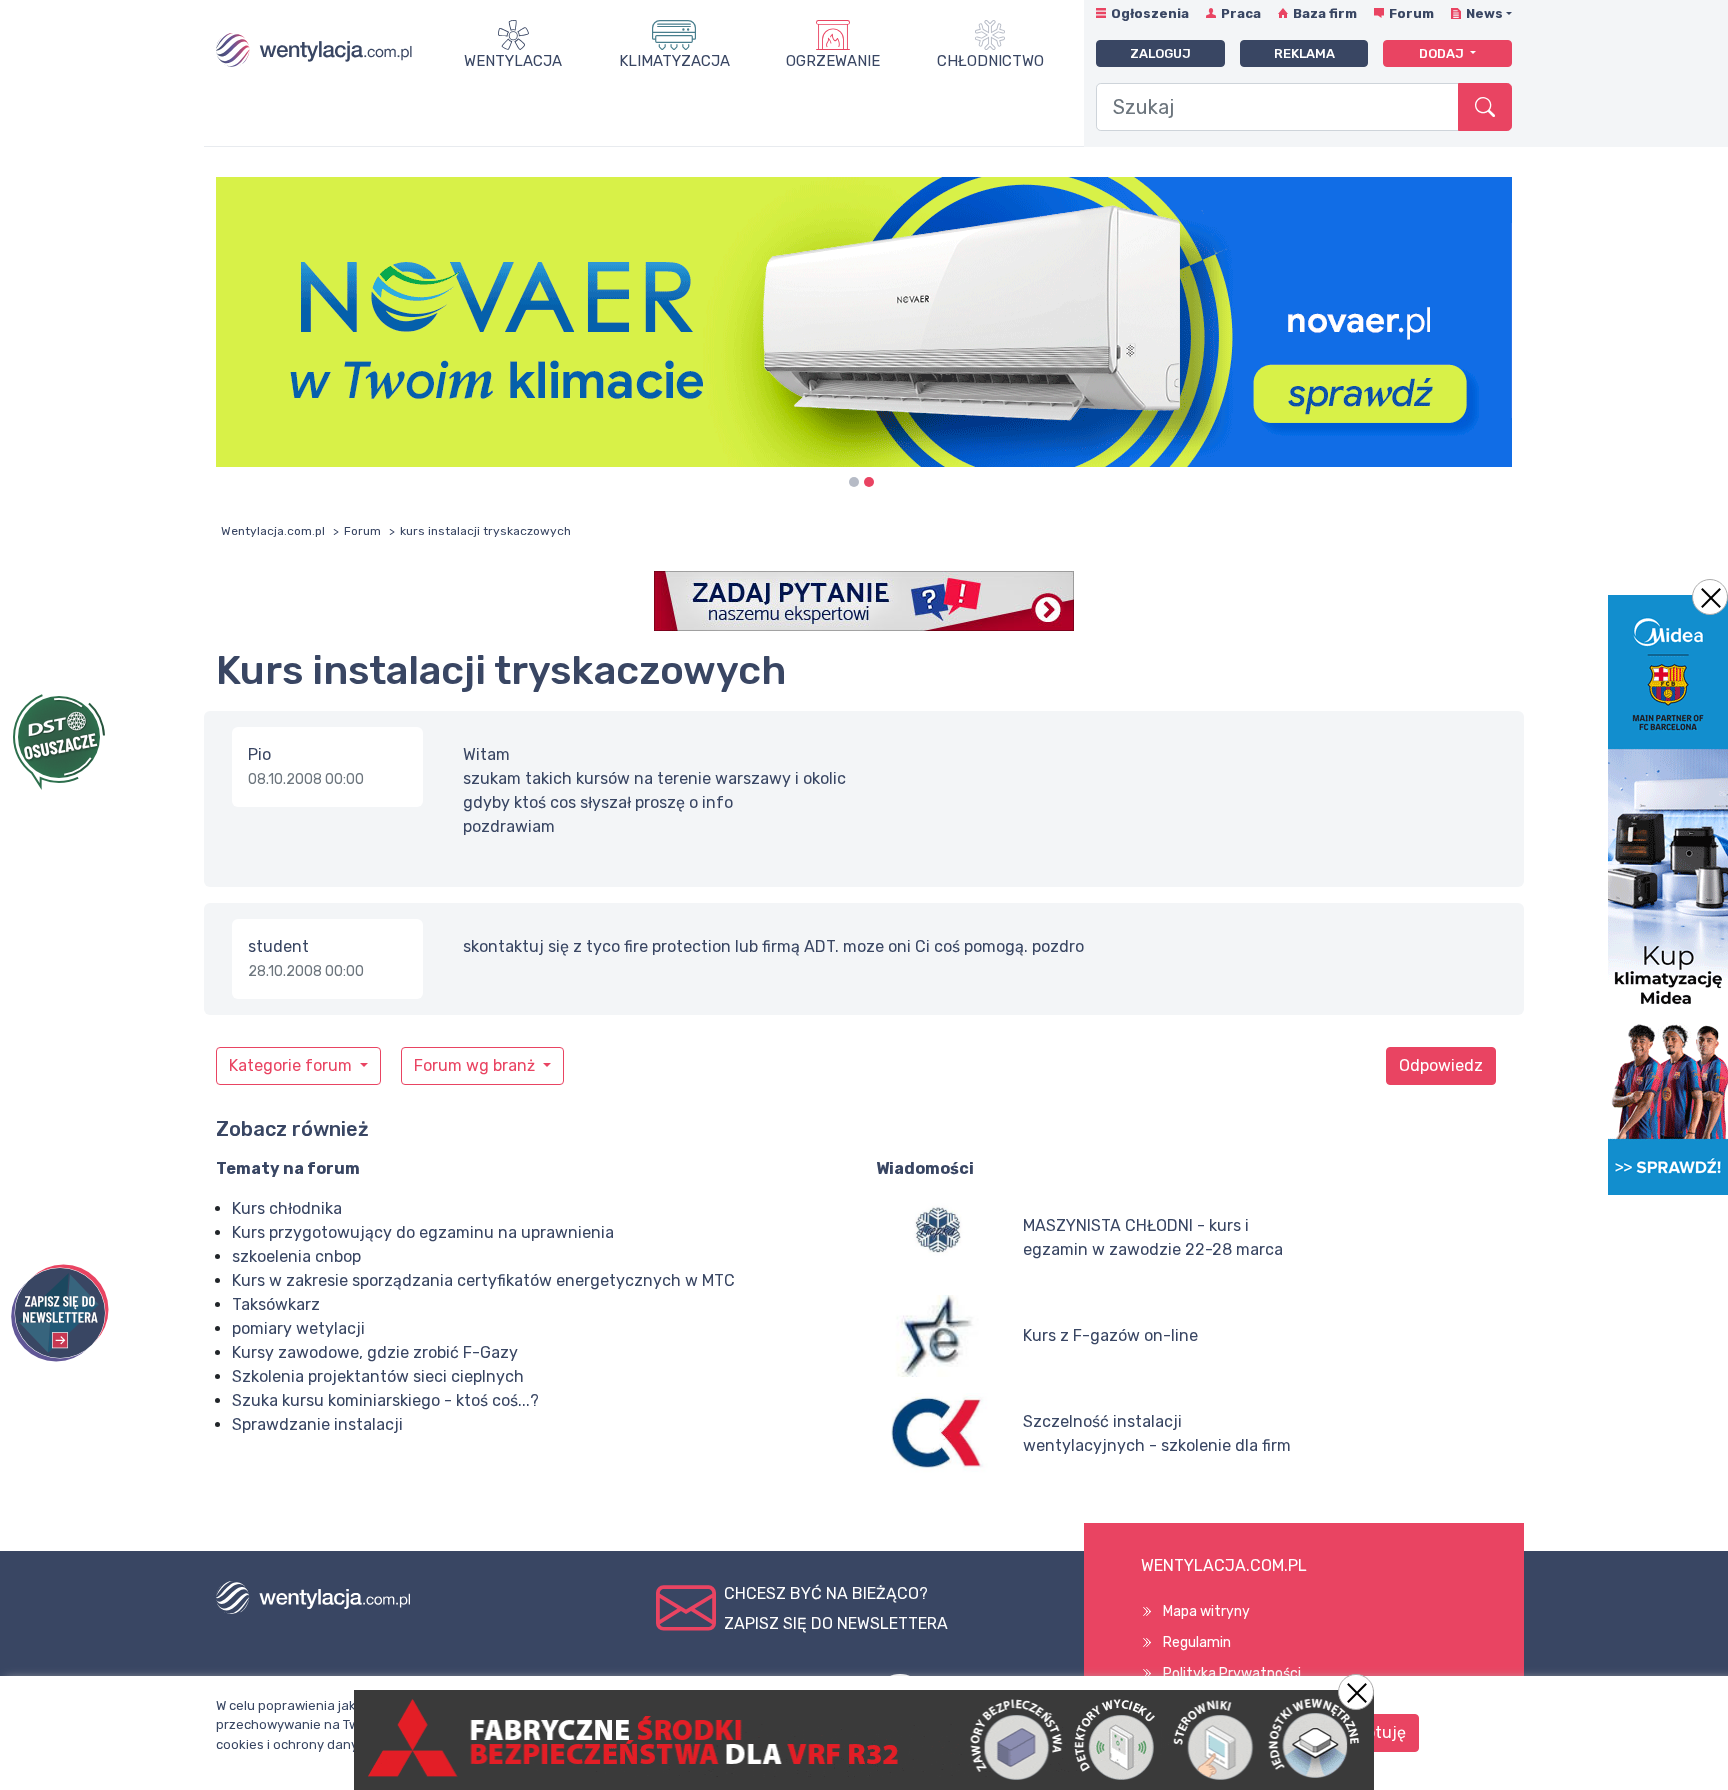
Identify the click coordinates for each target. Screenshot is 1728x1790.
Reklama (1304, 53)
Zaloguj (1160, 53)
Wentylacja (513, 61)
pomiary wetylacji (298, 1328)
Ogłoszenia (1150, 13)
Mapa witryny (1206, 1611)
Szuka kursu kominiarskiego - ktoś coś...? (385, 1400)
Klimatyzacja (674, 61)
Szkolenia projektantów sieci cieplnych (378, 1376)
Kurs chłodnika (287, 1208)
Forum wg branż (476, 1065)
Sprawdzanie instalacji (317, 1424)
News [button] (1484, 13)
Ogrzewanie (833, 61)
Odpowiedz (1441, 1065)
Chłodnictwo (990, 61)
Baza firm (1325, 13)
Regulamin (1197, 1642)
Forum (1411, 13)
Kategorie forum (292, 1065)
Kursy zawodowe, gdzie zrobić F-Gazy (375, 1352)
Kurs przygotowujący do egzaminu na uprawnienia (423, 1232)
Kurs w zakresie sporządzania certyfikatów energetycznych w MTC (483, 1280)
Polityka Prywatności (1232, 1673)
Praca (1241, 13)
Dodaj (1443, 53)
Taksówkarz (276, 1304)
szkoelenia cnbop (296, 1256)
